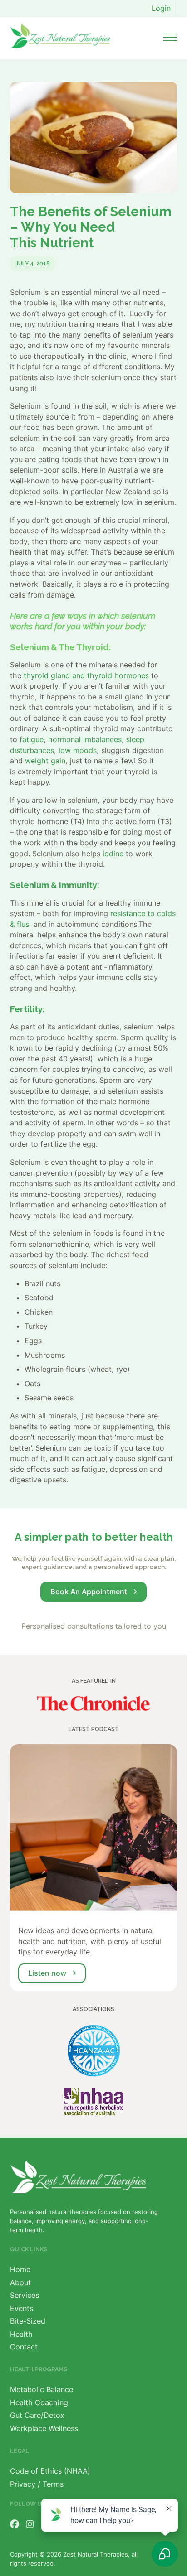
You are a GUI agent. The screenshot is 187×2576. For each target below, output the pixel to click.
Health (21, 2334)
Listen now (47, 1973)
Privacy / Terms (37, 2484)
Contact (24, 2347)
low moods (78, 750)
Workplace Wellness (44, 2428)
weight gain (45, 761)
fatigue (32, 739)
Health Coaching (39, 2402)
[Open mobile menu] (170, 37)
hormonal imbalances (85, 739)
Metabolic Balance (42, 2389)
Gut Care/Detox (37, 2415)
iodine (113, 854)
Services (25, 2295)
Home (20, 2269)
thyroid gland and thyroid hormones (86, 675)
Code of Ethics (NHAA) (50, 2471)
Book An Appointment (89, 1592)
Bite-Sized (28, 2321)
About (20, 2282)
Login (161, 8)
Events (22, 2308)
